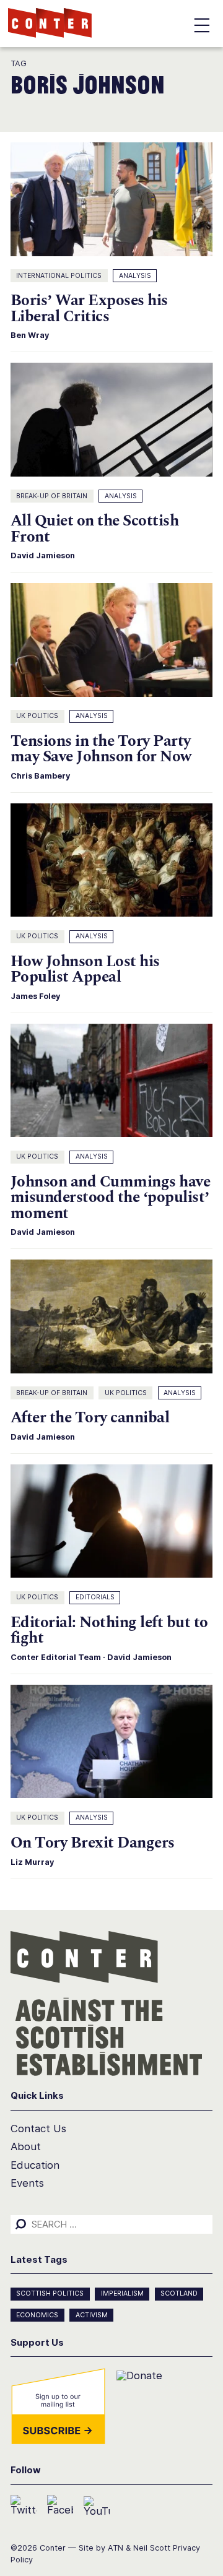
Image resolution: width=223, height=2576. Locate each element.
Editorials (95, 1597)
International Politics (59, 276)
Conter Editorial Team (56, 1657)
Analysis (135, 276)
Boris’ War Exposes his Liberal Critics (89, 308)
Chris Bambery (40, 776)
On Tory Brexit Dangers (93, 1843)
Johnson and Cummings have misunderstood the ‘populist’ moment (110, 1198)
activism (92, 2315)
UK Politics (37, 716)
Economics (37, 2315)
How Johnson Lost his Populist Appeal (85, 969)
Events (27, 2183)
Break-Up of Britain (52, 496)
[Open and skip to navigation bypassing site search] (202, 28)
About (26, 2146)
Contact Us (38, 2129)
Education (35, 2165)
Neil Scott (152, 2548)
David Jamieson (43, 555)
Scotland (179, 2293)
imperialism (122, 2293)
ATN (116, 2548)
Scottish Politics (50, 2293)
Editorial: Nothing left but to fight (109, 1630)
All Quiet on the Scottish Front (94, 529)
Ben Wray (30, 335)
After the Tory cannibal (90, 1418)
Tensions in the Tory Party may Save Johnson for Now (101, 749)
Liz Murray (32, 1862)
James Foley (35, 996)
